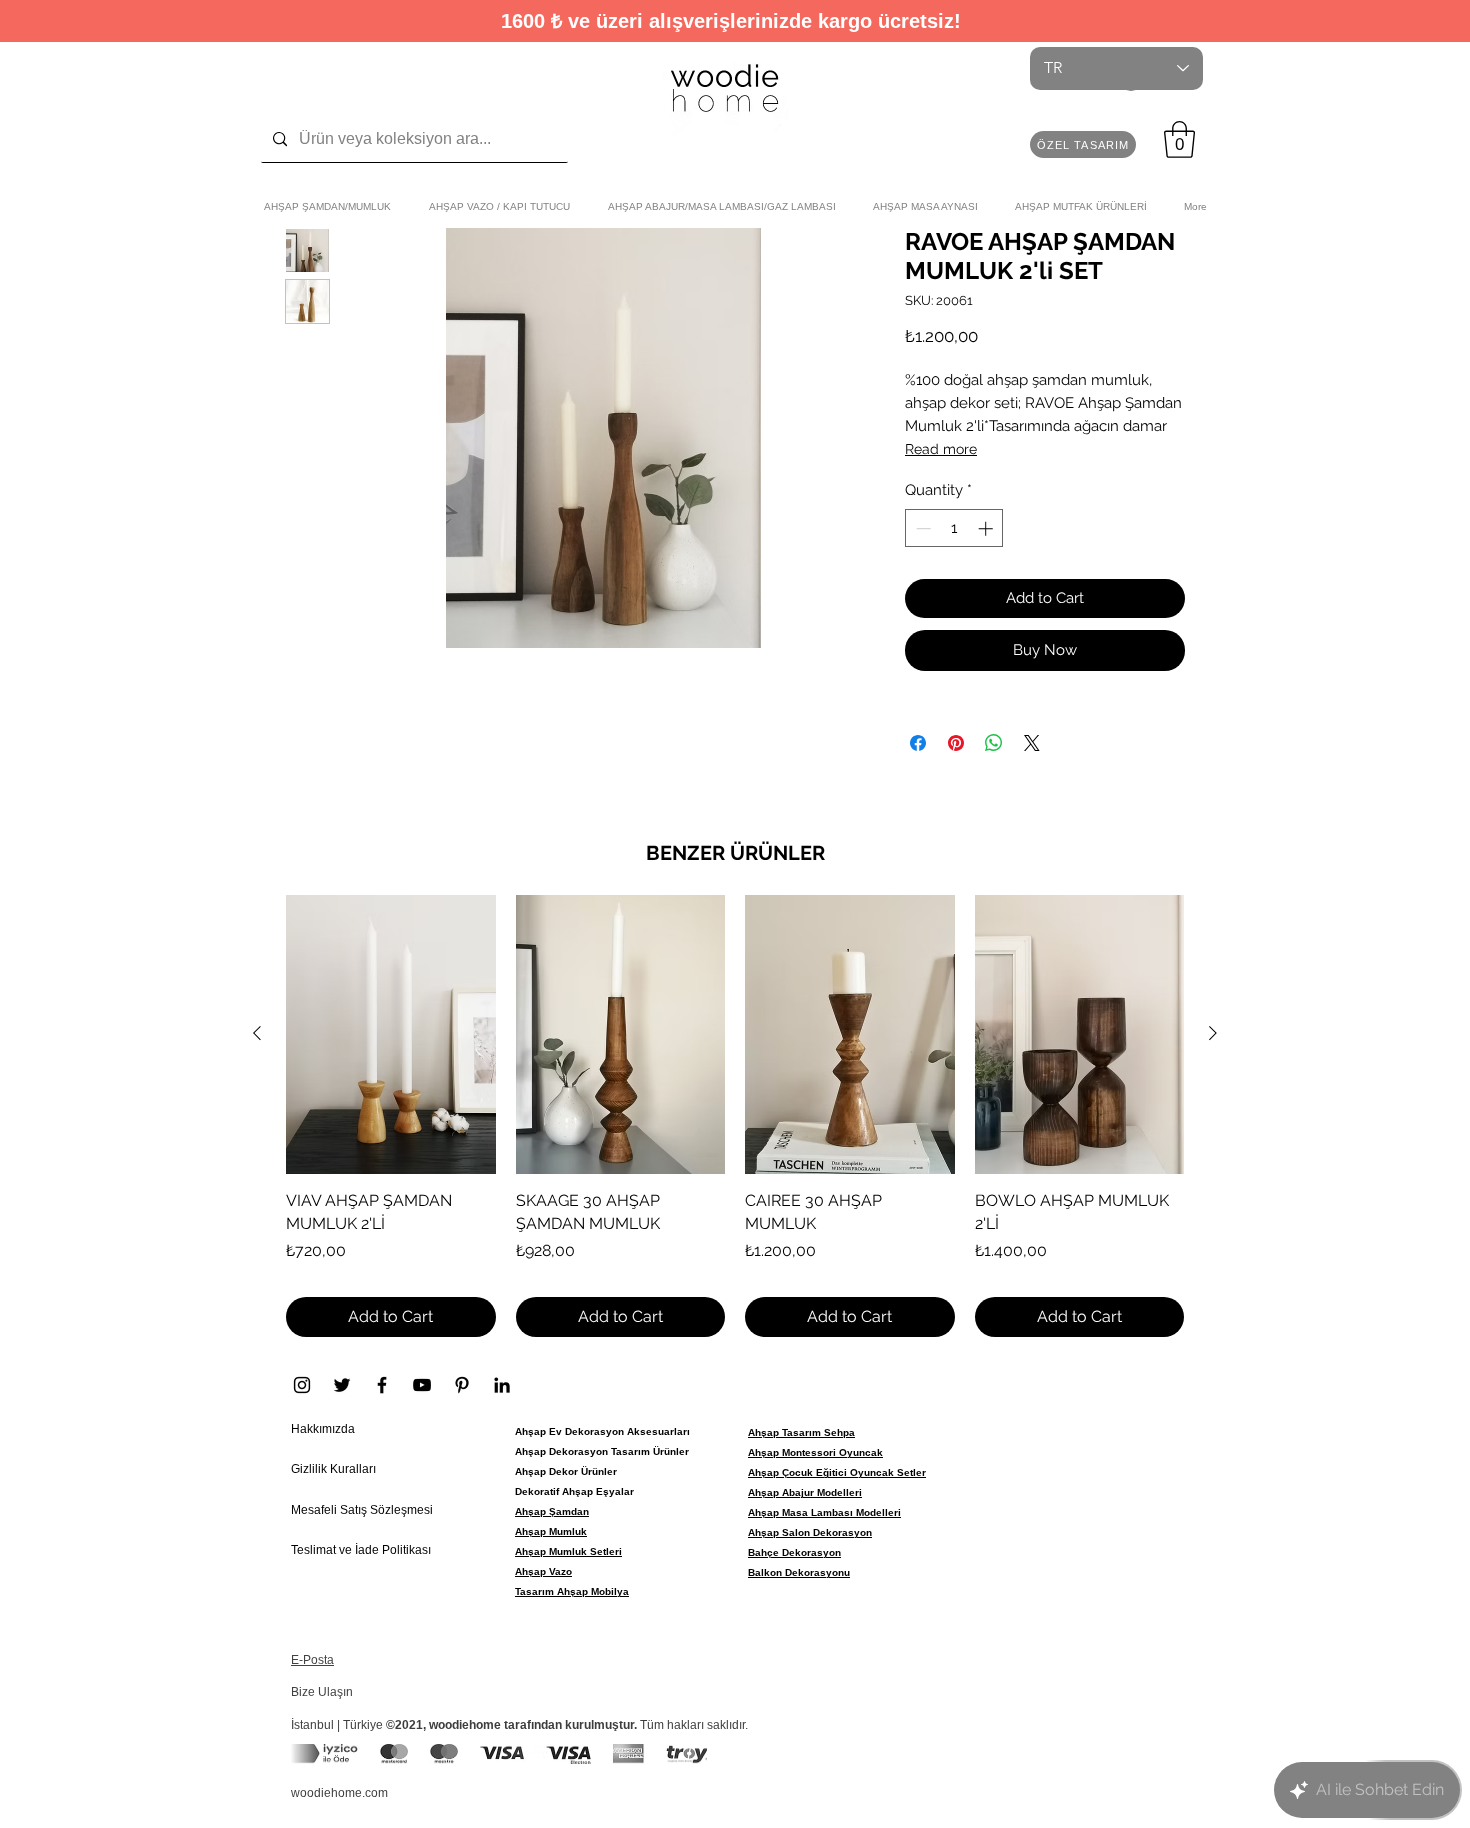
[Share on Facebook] (918, 743)
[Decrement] (921, 528)
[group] (735, 1116)
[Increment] (987, 528)
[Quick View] (391, 1034)
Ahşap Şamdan (552, 1511)
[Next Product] (1213, 1033)
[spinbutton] (954, 528)
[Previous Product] (257, 1033)
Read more (941, 449)
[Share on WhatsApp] (994, 743)
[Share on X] (1032, 743)
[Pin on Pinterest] (956, 743)
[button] (1083, 144)
